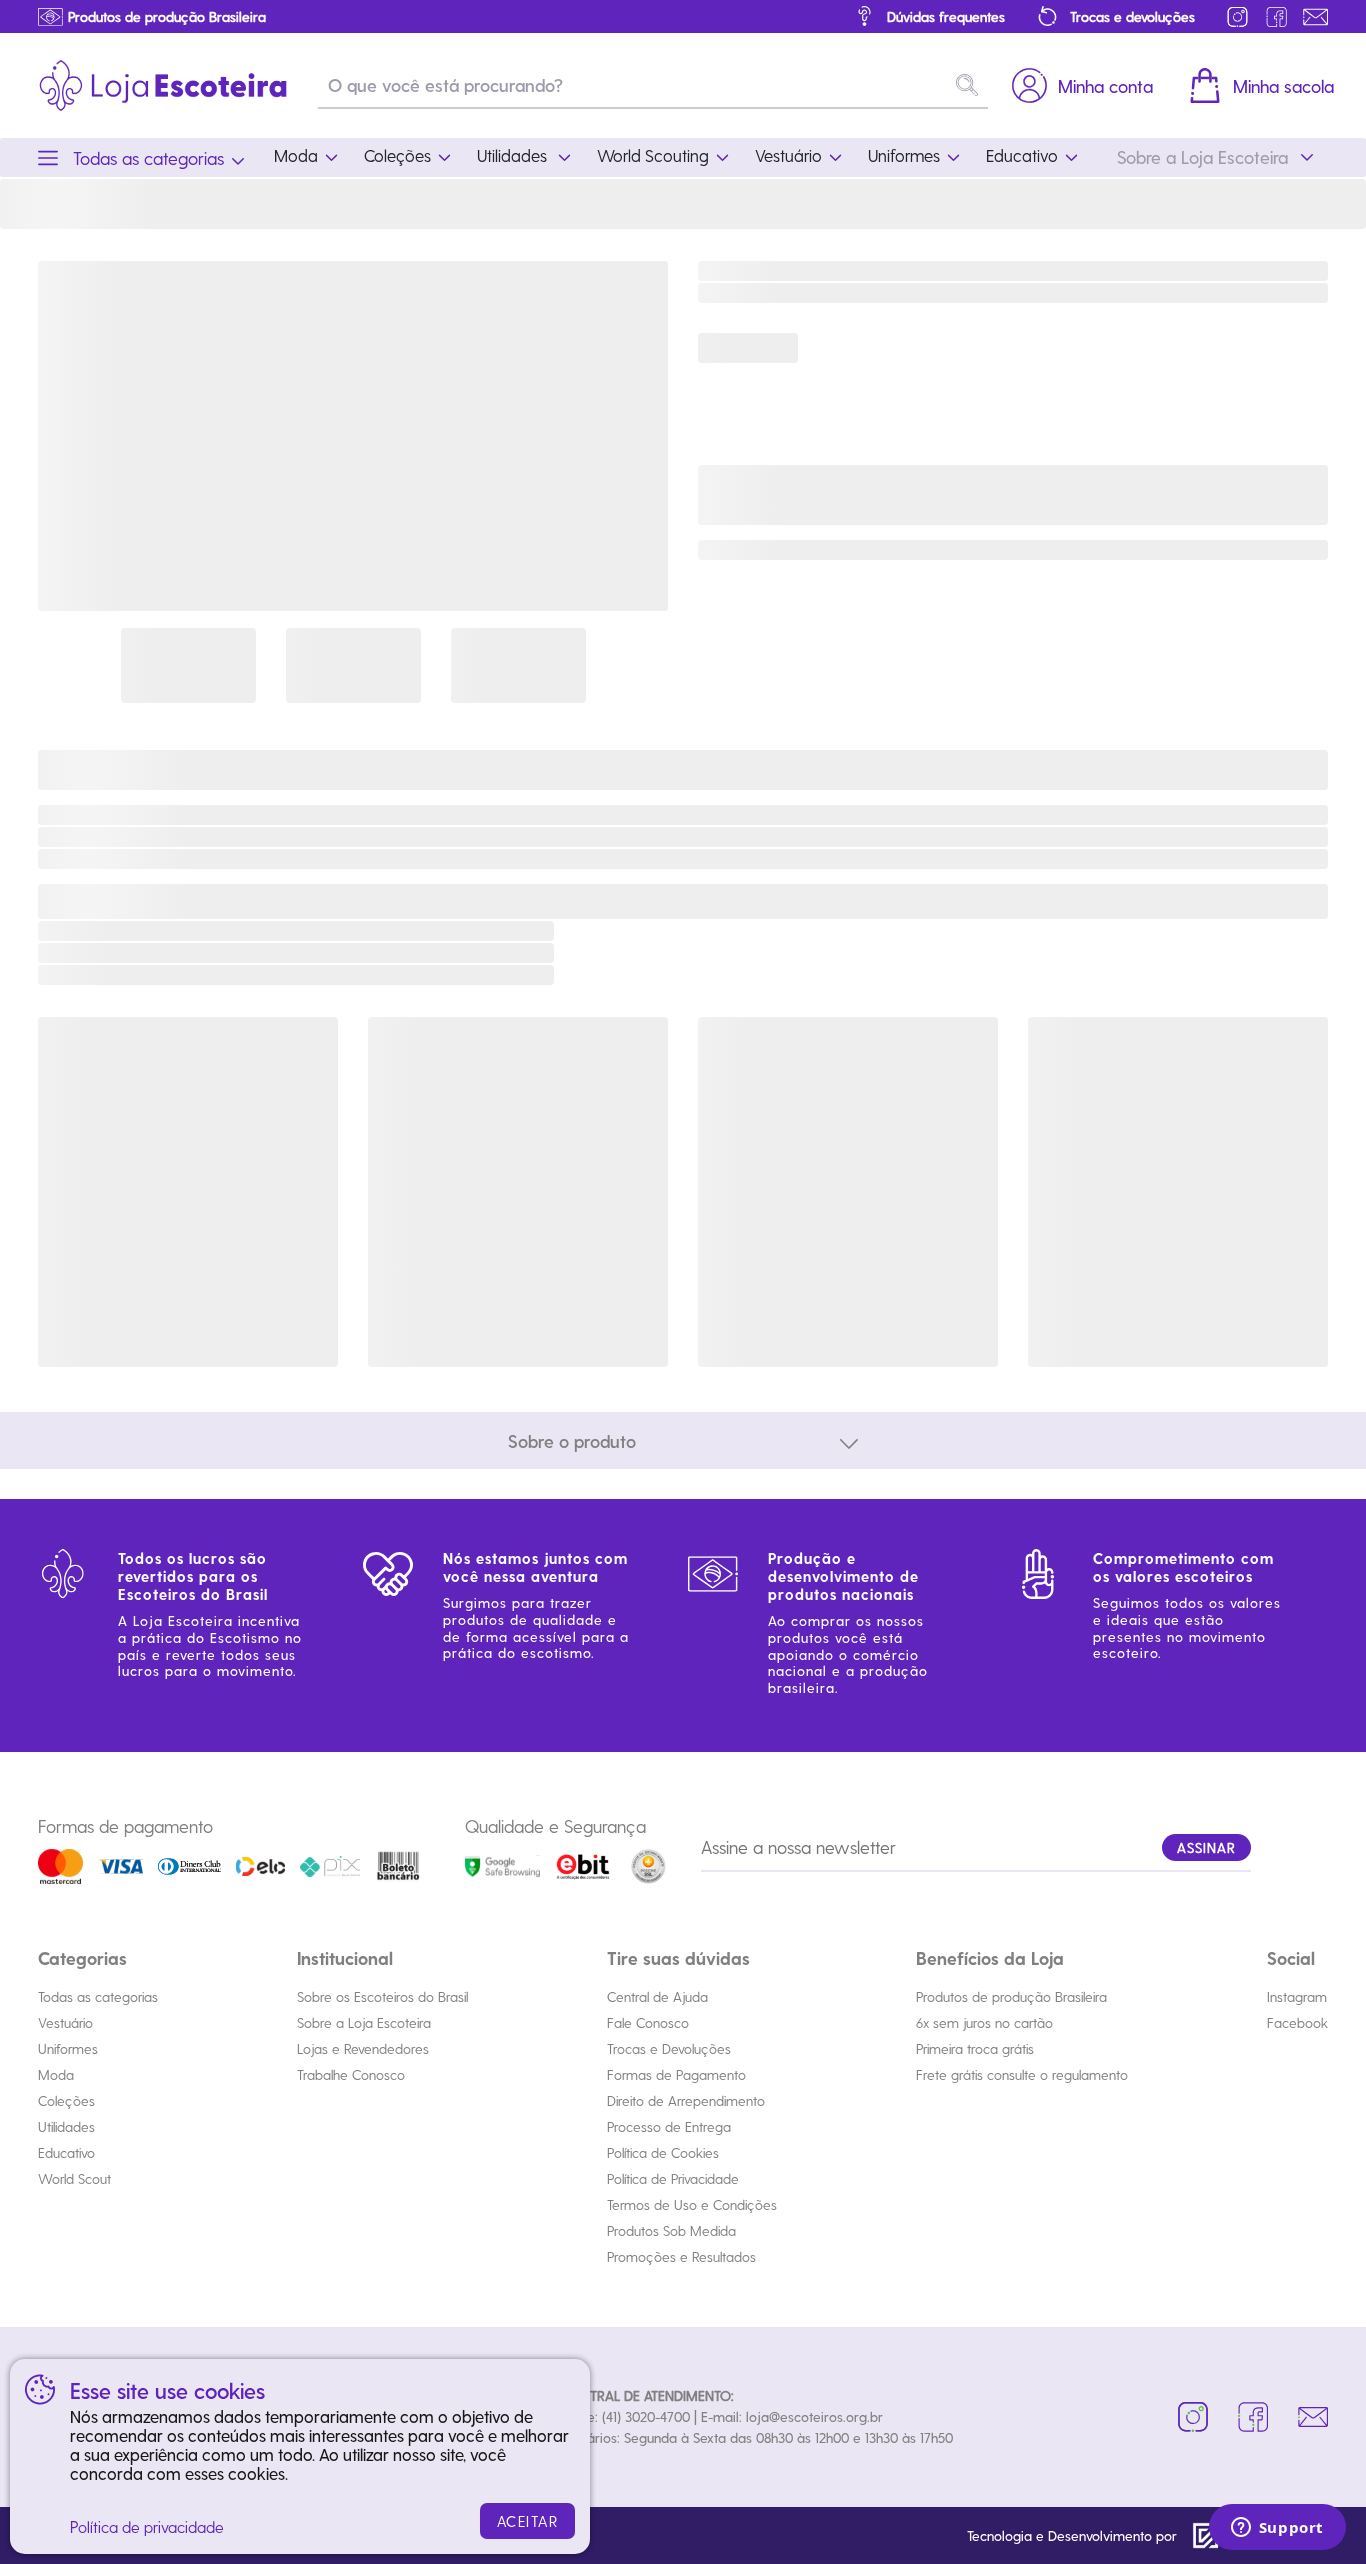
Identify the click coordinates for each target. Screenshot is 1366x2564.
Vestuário (65, 2022)
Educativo (66, 2152)
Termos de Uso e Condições (692, 2204)
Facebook (1297, 2022)
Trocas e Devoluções (669, 2048)
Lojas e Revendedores (363, 2048)
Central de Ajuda (657, 1996)
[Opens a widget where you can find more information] (1277, 2529)
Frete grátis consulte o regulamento (1022, 2074)
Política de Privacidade (673, 2178)
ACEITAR (528, 2521)
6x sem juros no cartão (984, 2022)
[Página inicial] (163, 85)
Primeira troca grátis (975, 2048)
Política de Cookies (663, 2152)
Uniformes (68, 2048)
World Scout (74, 2178)
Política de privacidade (147, 2526)
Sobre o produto (572, 1440)
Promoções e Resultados (681, 2256)
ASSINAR (1206, 1847)
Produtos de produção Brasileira (1011, 1996)
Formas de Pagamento (676, 2074)
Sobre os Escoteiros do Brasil (382, 1996)
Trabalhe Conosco (351, 2074)
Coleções (66, 2100)
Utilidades (66, 2126)
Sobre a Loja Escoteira (364, 2022)
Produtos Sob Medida (671, 2230)
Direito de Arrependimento (686, 2100)
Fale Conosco (648, 2022)
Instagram (1297, 1996)
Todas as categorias (98, 1996)
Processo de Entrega (669, 2126)
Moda (56, 2074)
